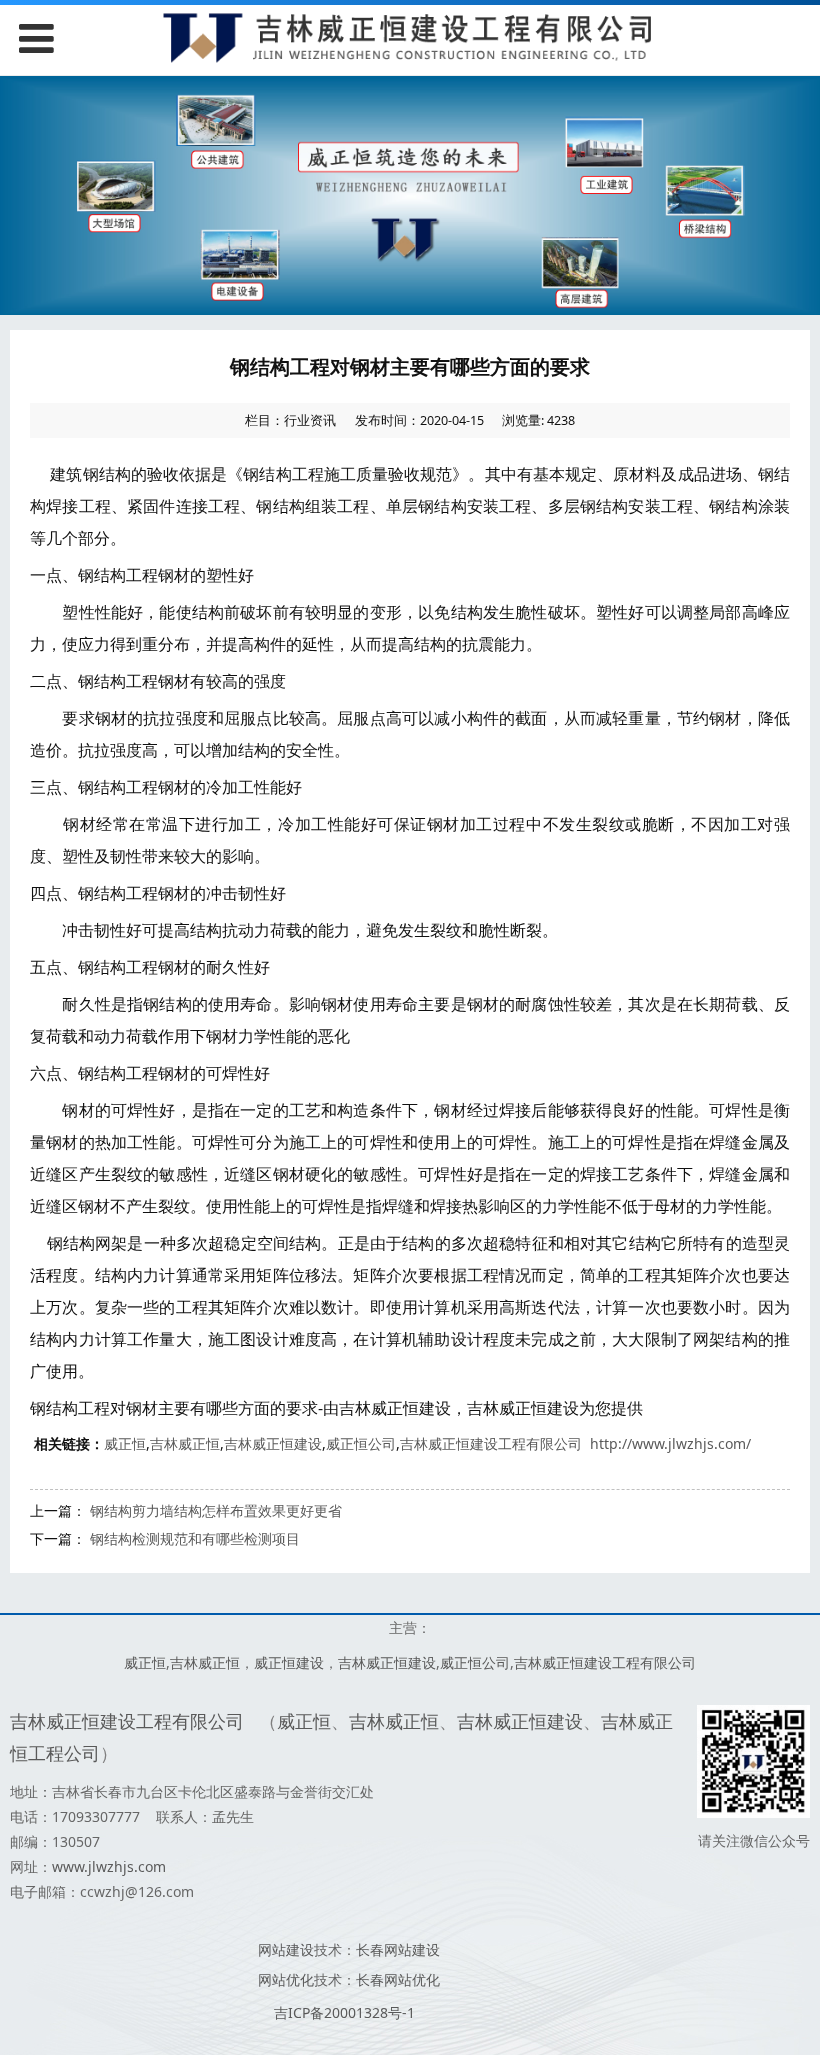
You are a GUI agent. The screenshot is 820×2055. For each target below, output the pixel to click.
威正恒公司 (361, 1443)
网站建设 (286, 1949)
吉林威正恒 (185, 1443)
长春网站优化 (398, 1979)
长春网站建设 (398, 1949)
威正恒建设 (289, 1662)
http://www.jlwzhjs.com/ (670, 1443)
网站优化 (286, 1979)
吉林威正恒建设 (273, 1443)
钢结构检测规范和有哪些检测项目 (195, 1538)
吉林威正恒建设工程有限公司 (491, 1443)
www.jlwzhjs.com (109, 1866)
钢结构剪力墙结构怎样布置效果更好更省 (216, 1510)
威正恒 (125, 1443)
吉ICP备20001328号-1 (344, 2012)
